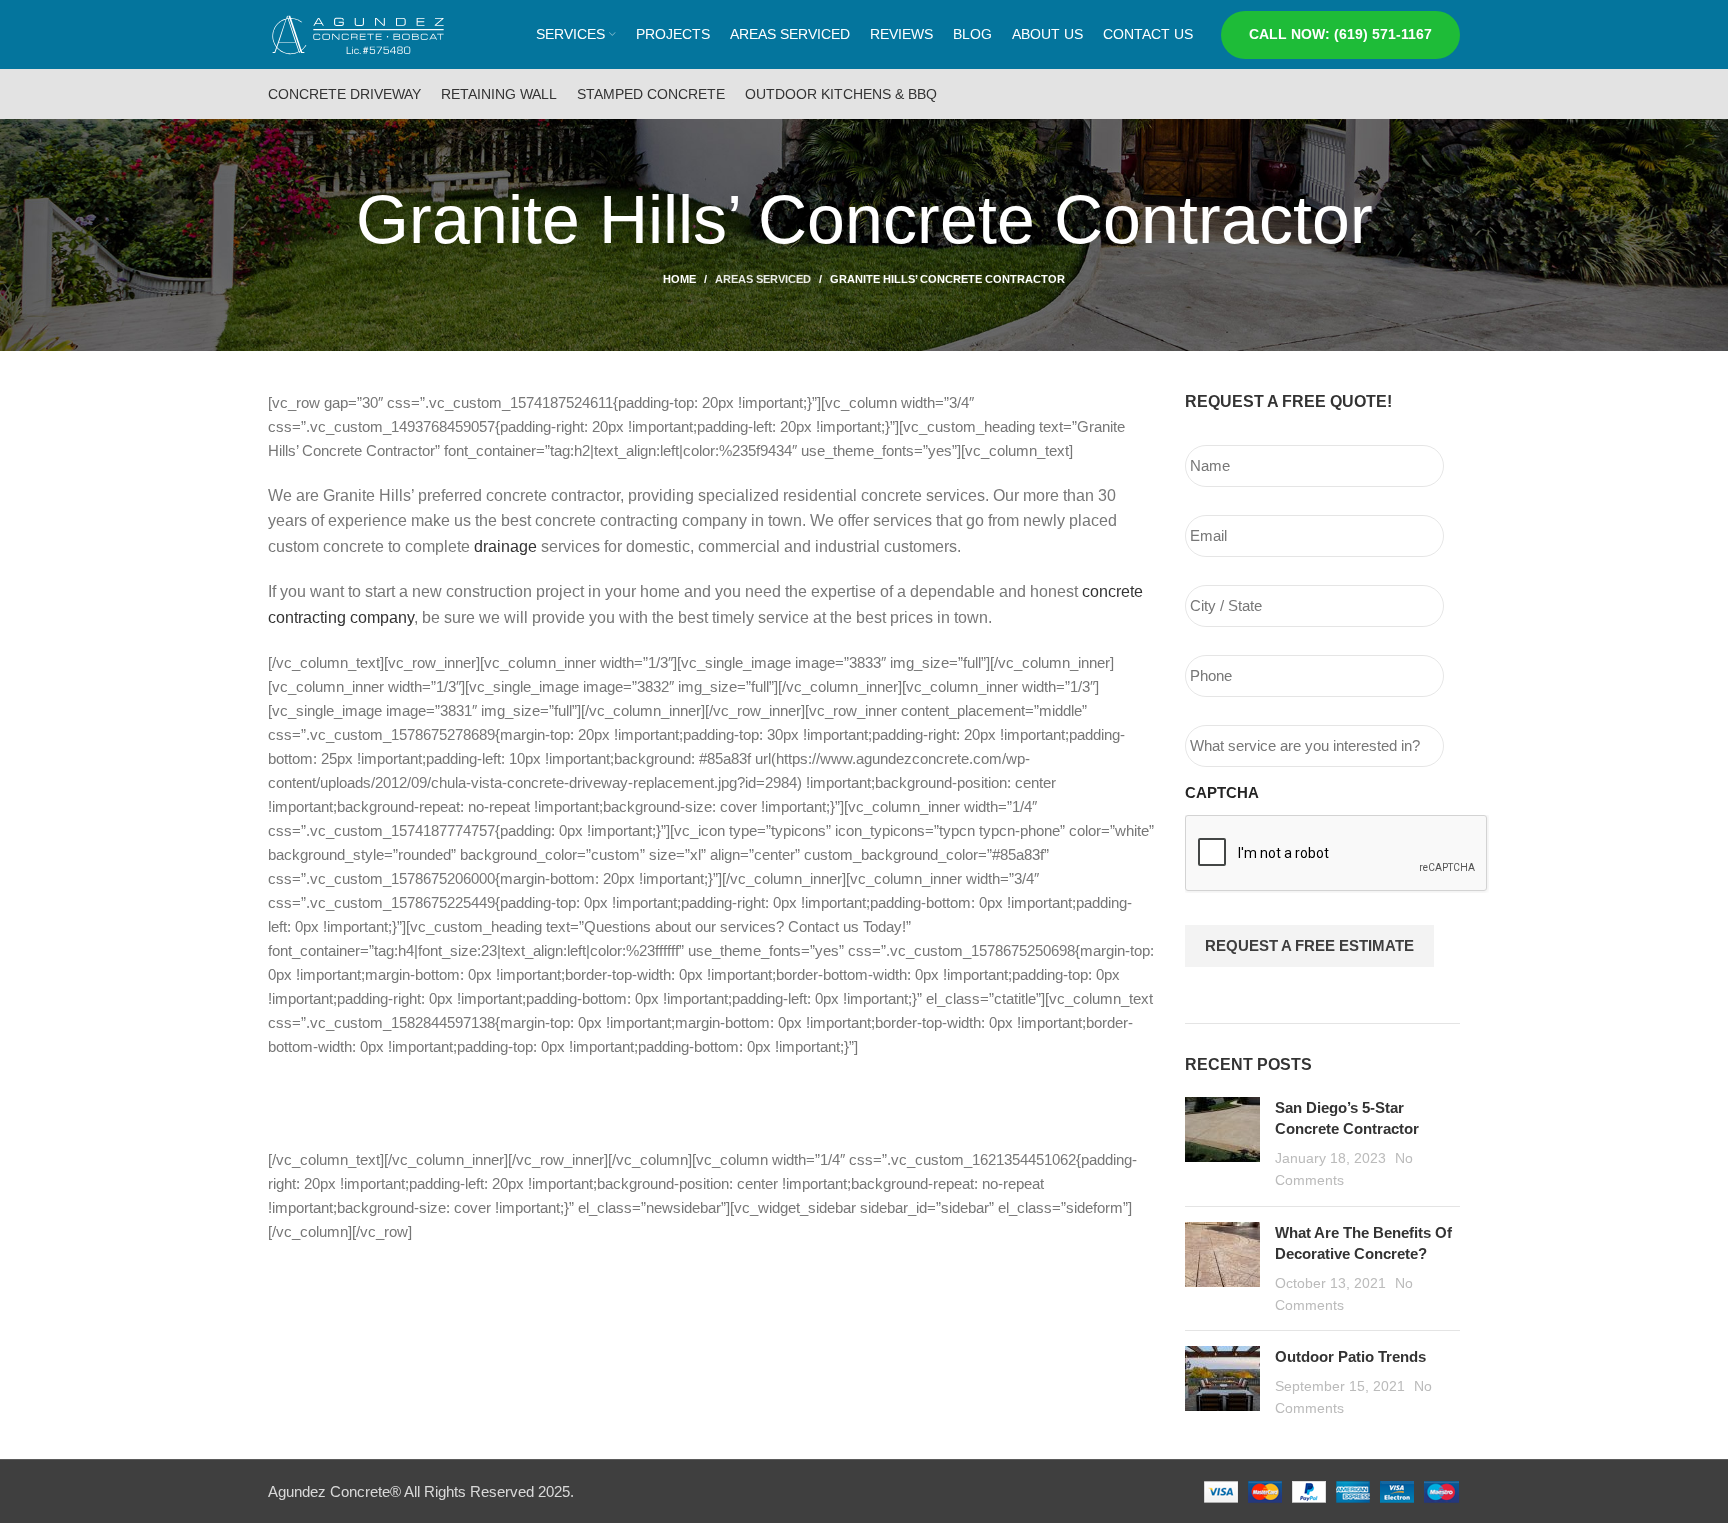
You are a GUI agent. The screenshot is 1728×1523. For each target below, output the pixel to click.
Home (679, 279)
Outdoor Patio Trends (1350, 1356)
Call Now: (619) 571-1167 (1340, 34)
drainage (505, 546)
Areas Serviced (763, 279)
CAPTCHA (1222, 792)
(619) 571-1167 (385, 1103)
